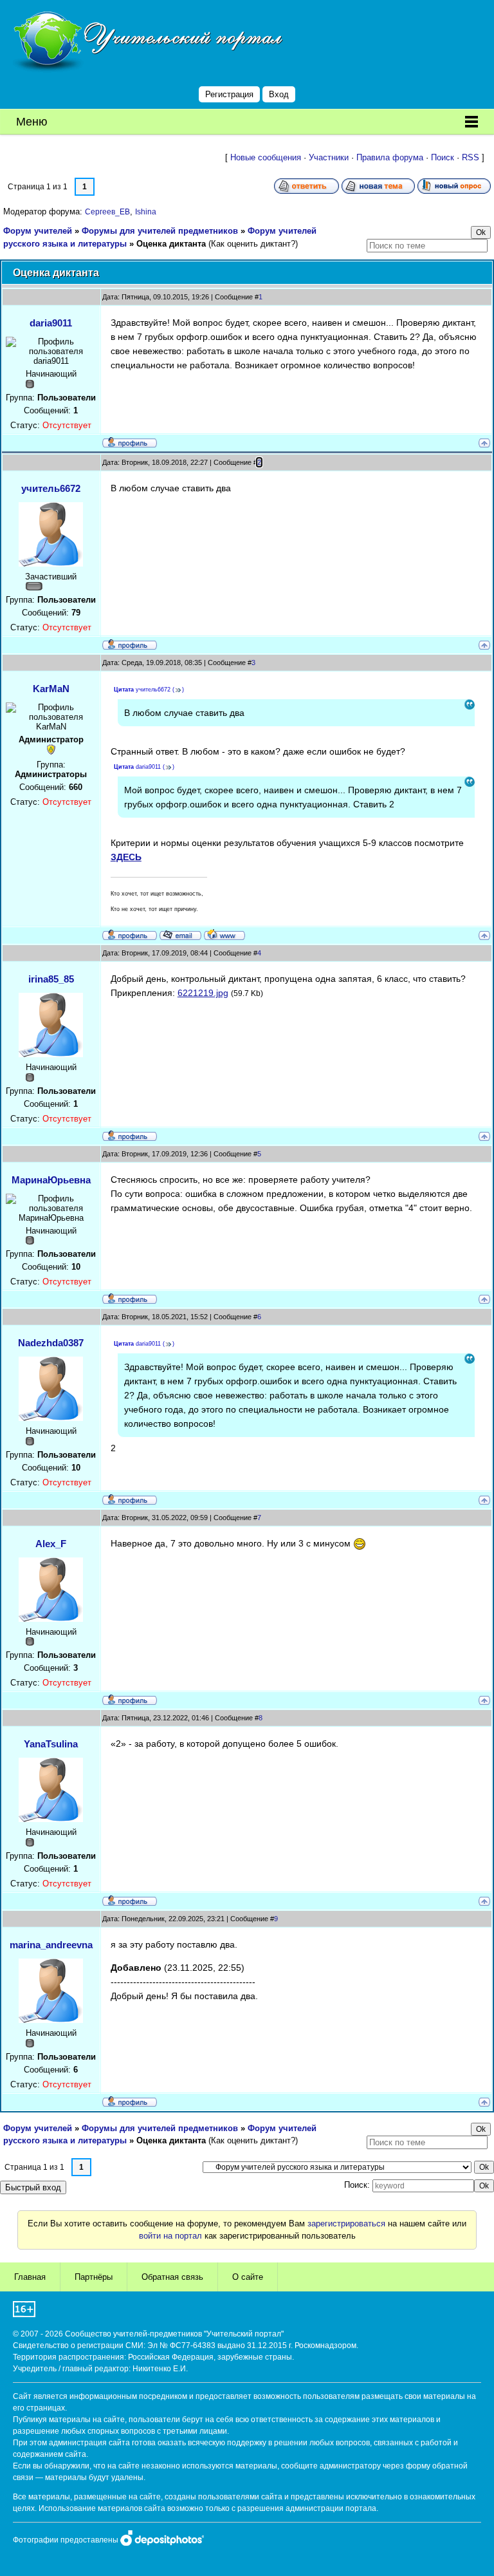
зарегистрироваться (346, 2223)
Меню (32, 122)
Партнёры (94, 2277)
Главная (30, 2277)
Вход (279, 94)
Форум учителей (38, 231)
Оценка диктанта (171, 244)
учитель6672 (51, 488)
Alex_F (51, 1544)
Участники (329, 157)
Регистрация (229, 94)
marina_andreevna (51, 1945)
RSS (471, 157)
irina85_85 (51, 979)
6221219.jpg (203, 993)
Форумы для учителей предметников (160, 231)
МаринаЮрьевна (51, 1180)
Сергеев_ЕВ (107, 212)
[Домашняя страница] (224, 934)
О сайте (248, 2277)
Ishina (146, 212)
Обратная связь (172, 2277)
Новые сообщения (266, 157)
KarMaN (51, 689)
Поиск (443, 157)
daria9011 (51, 323)
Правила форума (390, 157)
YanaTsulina (51, 1744)
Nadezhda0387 (51, 1343)
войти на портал (170, 2236)
